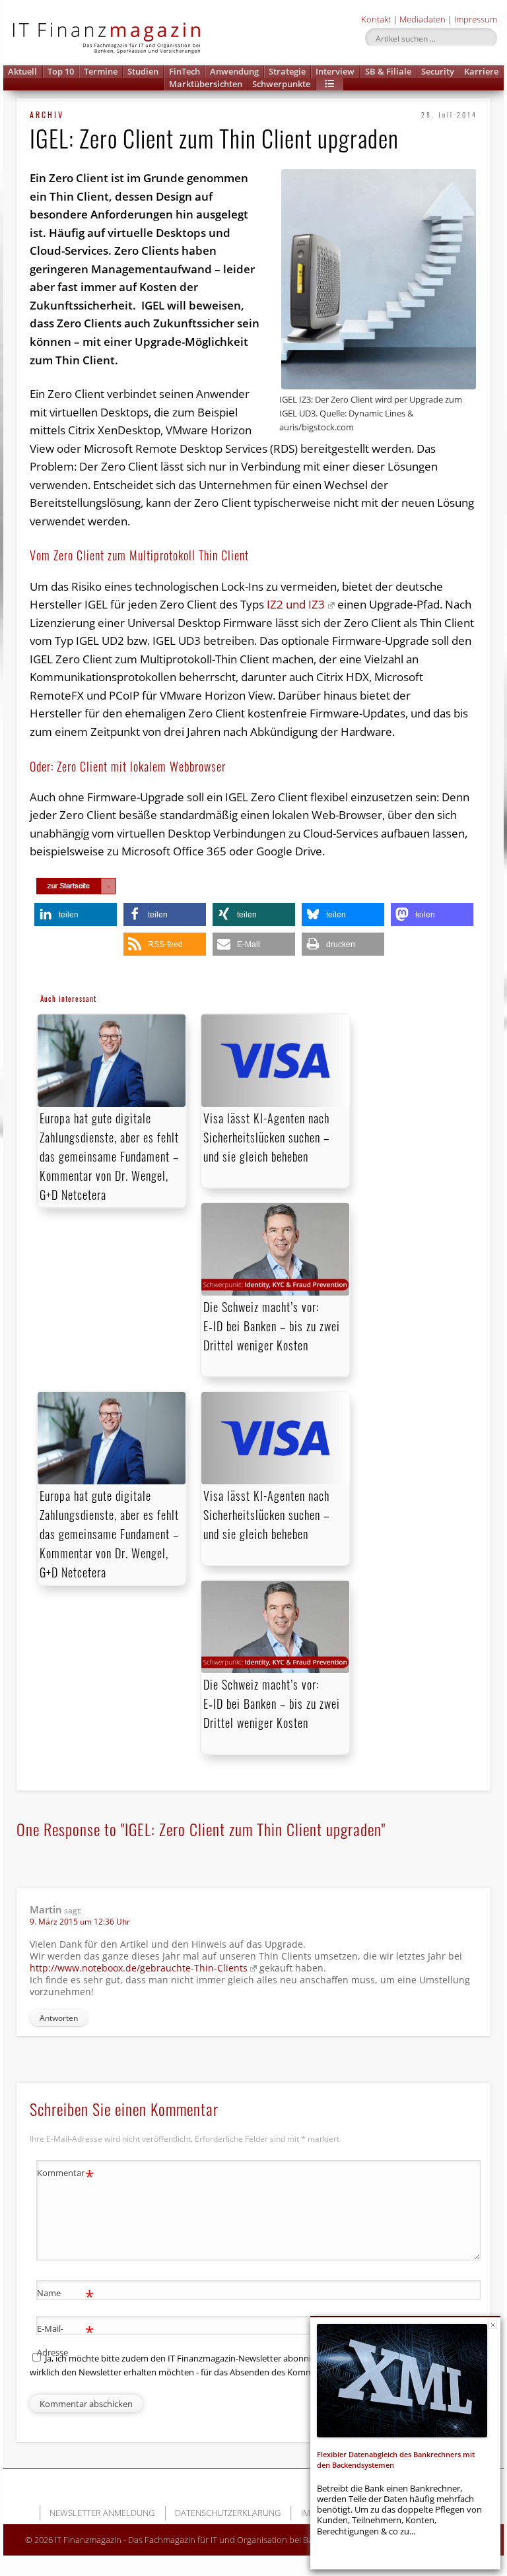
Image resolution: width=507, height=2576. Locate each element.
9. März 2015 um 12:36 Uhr (80, 1922)
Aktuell (22, 71)
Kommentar (66, 2175)
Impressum (476, 19)
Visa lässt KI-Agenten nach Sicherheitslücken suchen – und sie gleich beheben (266, 1137)
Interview (335, 71)
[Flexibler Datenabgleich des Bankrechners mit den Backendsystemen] (402, 2381)
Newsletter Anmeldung (102, 2513)
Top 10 (61, 71)
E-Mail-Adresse (66, 2339)
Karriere (481, 71)
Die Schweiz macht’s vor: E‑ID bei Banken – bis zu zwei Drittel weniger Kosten (272, 1326)
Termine (101, 71)
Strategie (287, 71)
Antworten (59, 2018)
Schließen (493, 2325)
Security (438, 71)
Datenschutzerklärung (228, 2513)
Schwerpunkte (281, 84)
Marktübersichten (206, 84)
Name (66, 2295)
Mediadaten (422, 19)
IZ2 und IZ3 (294, 604)
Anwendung (234, 71)
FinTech (185, 71)
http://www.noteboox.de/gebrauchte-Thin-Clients (139, 1968)
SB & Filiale (388, 71)
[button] (329, 84)
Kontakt (376, 19)
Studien (143, 71)
